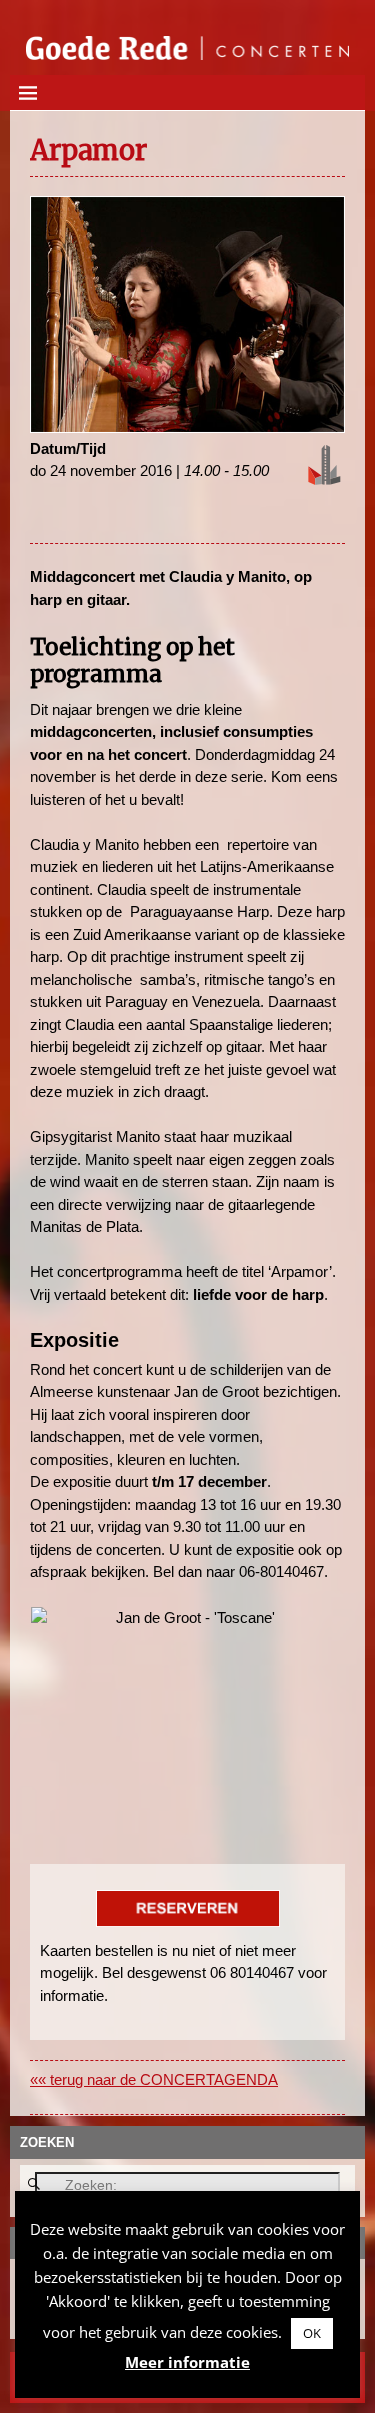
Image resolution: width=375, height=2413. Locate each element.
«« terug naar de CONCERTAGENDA (154, 2079)
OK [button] (312, 2333)
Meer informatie (187, 2362)
